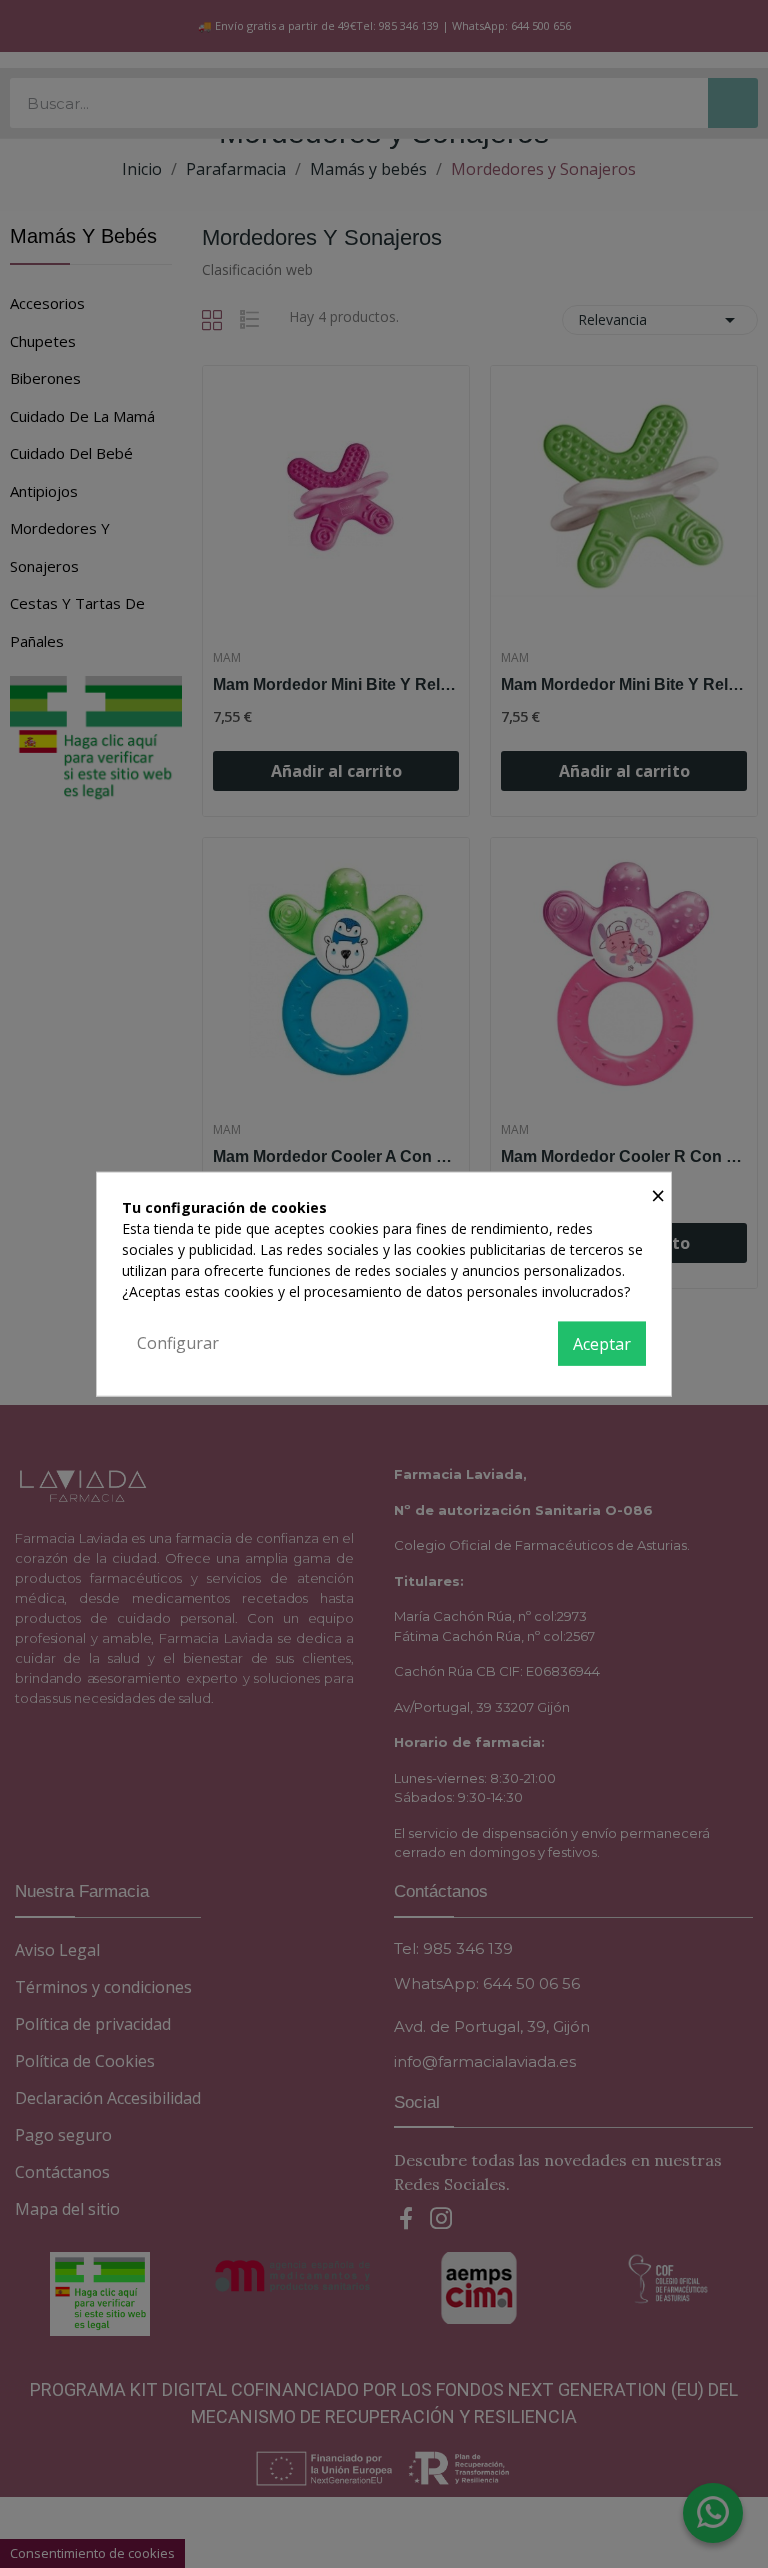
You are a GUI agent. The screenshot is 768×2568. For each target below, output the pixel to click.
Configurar (178, 1343)
